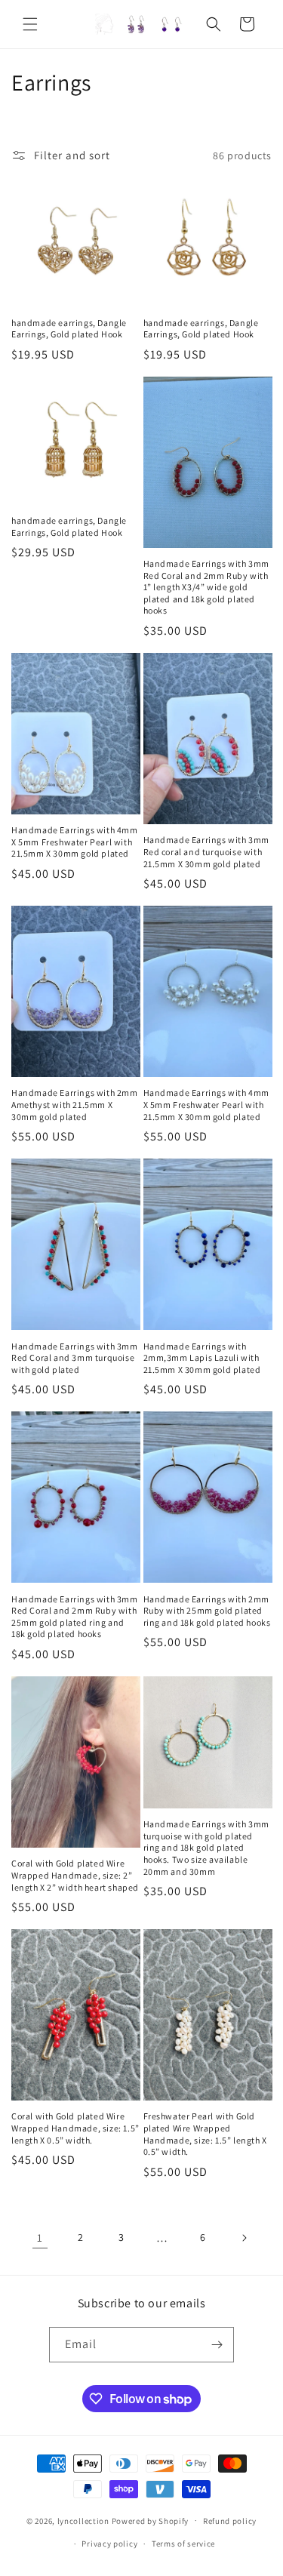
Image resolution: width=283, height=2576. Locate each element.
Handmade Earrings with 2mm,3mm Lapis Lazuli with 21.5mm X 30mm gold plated (202, 1358)
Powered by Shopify (151, 2520)
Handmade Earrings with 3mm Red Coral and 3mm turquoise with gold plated (75, 1358)
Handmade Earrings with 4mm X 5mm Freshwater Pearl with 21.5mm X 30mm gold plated (75, 842)
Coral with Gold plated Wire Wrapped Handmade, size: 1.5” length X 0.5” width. (75, 2128)
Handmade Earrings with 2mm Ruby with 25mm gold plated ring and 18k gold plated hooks (207, 1611)
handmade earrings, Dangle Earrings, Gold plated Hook (69, 329)
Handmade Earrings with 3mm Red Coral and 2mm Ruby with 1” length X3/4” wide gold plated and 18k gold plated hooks (207, 587)
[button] (30, 24)
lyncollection (83, 2520)
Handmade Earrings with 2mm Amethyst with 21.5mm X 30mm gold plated (75, 1104)
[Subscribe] (217, 2345)
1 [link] (40, 2237)
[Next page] (244, 2238)
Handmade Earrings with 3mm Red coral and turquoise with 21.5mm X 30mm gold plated (207, 851)
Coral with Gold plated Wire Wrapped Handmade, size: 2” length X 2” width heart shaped (75, 1875)
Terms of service (183, 2544)
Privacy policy (109, 2544)
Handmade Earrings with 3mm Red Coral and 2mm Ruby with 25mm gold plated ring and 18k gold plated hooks (75, 1617)
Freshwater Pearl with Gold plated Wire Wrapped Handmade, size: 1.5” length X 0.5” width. (205, 2134)
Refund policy (230, 2521)
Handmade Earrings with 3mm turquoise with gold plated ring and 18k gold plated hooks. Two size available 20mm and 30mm (207, 1847)
